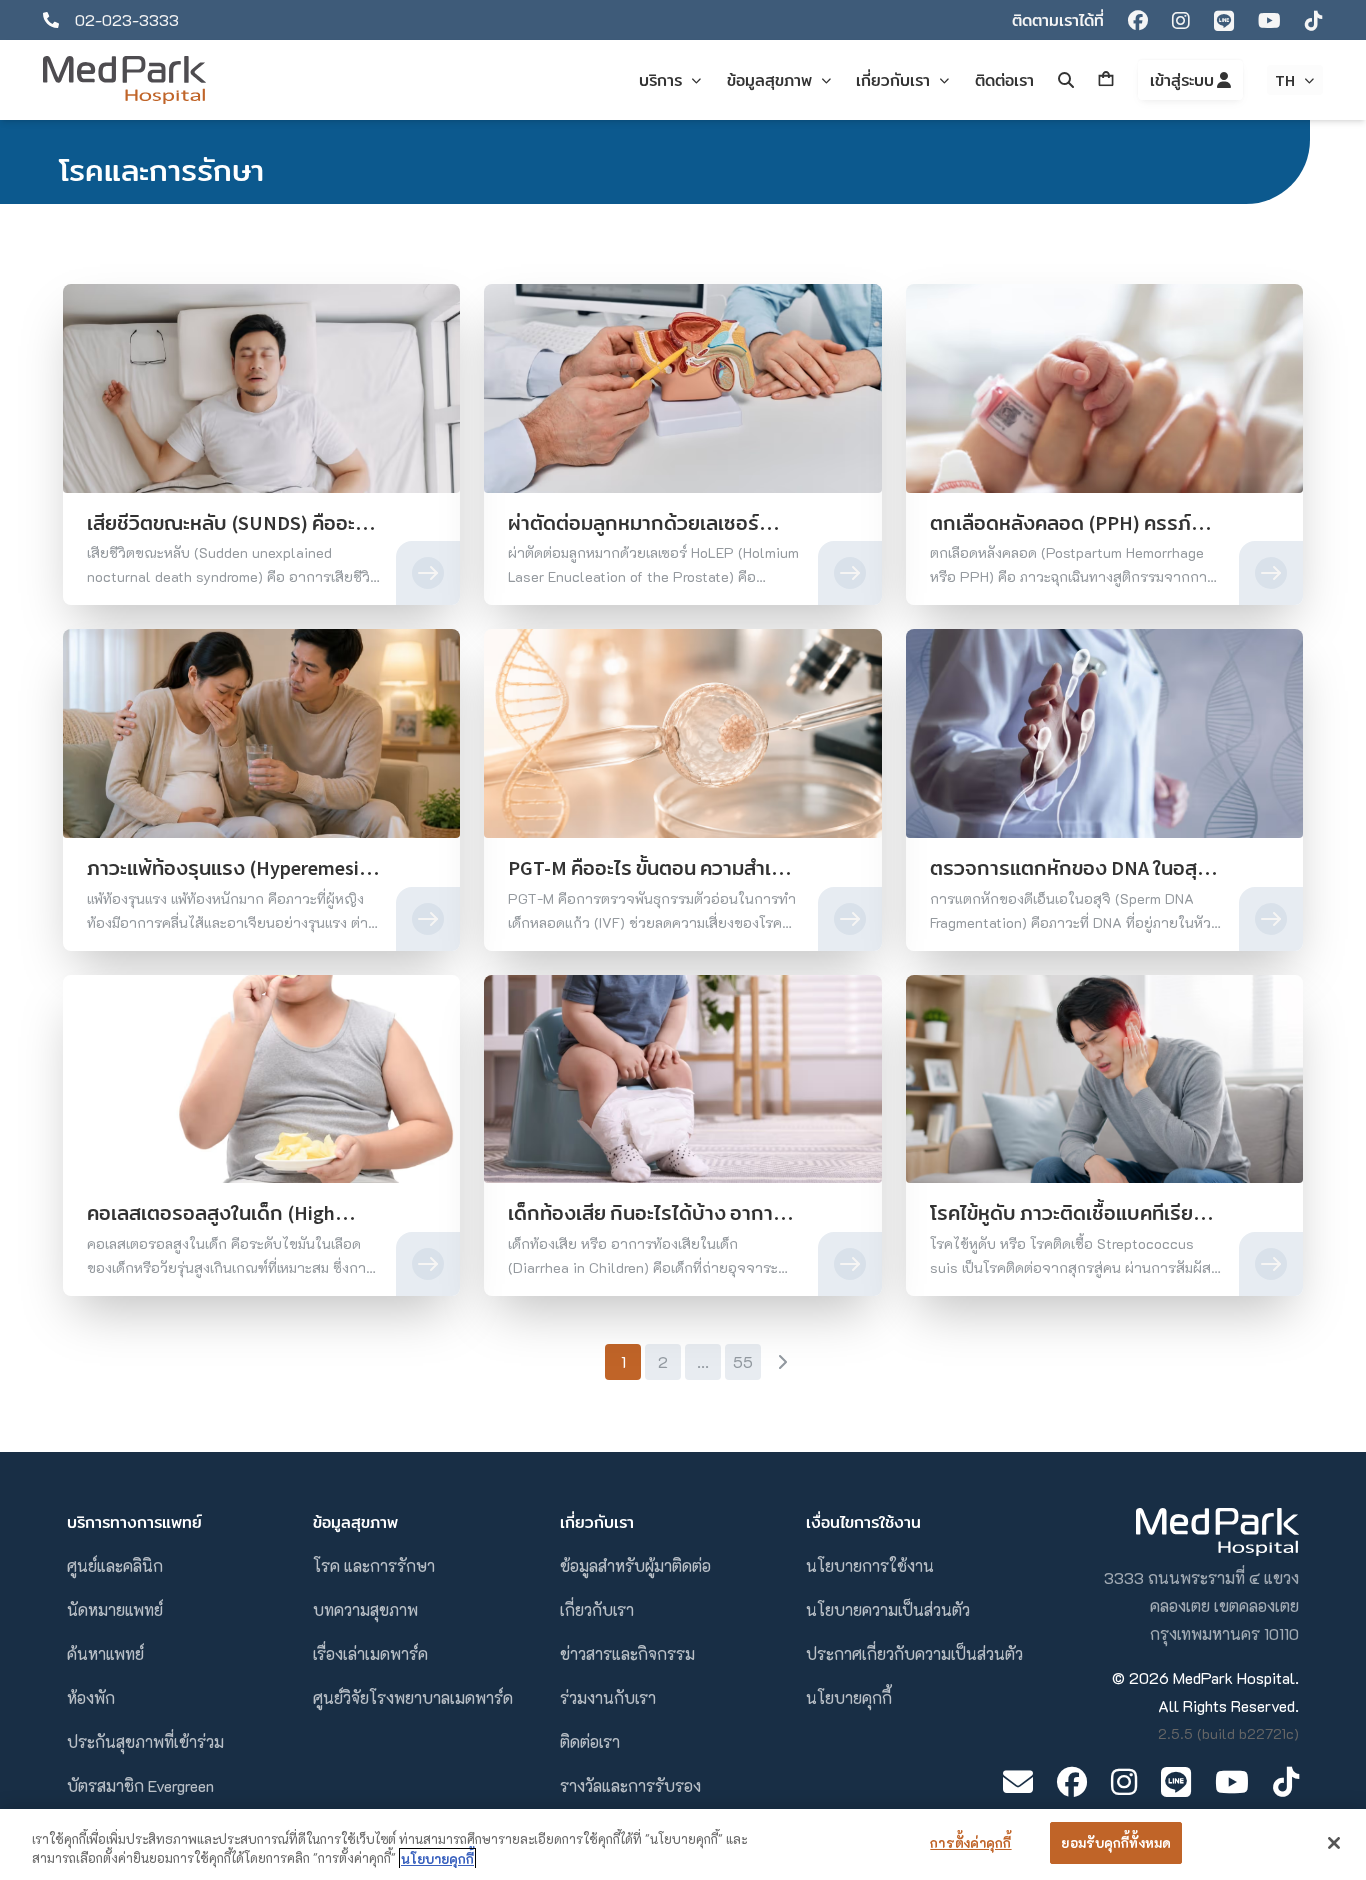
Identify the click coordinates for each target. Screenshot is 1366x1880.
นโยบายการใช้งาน (870, 1565)
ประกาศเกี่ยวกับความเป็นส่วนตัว (914, 1653)
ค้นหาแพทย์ (105, 1653)
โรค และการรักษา (374, 1565)
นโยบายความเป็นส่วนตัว (888, 1609)
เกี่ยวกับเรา (597, 1609)
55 (743, 1361)
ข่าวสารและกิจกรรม (627, 1653)
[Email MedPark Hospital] (1018, 1781)
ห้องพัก (91, 1697)
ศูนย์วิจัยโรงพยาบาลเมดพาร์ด (413, 1697)
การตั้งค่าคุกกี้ (970, 1842)
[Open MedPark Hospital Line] (1176, 1781)
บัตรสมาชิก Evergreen (140, 1785)
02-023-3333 (127, 19)
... (703, 1361)
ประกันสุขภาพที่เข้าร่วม (145, 1741)
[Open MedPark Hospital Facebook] (1072, 1781)
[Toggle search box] (1066, 80)
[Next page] (782, 1362)
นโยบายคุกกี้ (849, 1697)
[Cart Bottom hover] (1106, 80)
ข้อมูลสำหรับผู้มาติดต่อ (635, 1565)
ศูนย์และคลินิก (115, 1565)
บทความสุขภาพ (365, 1609)
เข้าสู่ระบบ (1183, 80)
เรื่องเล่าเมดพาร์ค (370, 1653)
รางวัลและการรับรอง (630, 1785)
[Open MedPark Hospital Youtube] (1232, 1781)
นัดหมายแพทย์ (115, 1609)
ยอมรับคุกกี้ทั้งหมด (1116, 1842)
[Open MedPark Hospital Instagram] (1124, 1781)
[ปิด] (1334, 1843)
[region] (683, 1844)
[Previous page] (584, 1362)
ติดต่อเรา (590, 1741)
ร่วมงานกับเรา (608, 1697)
